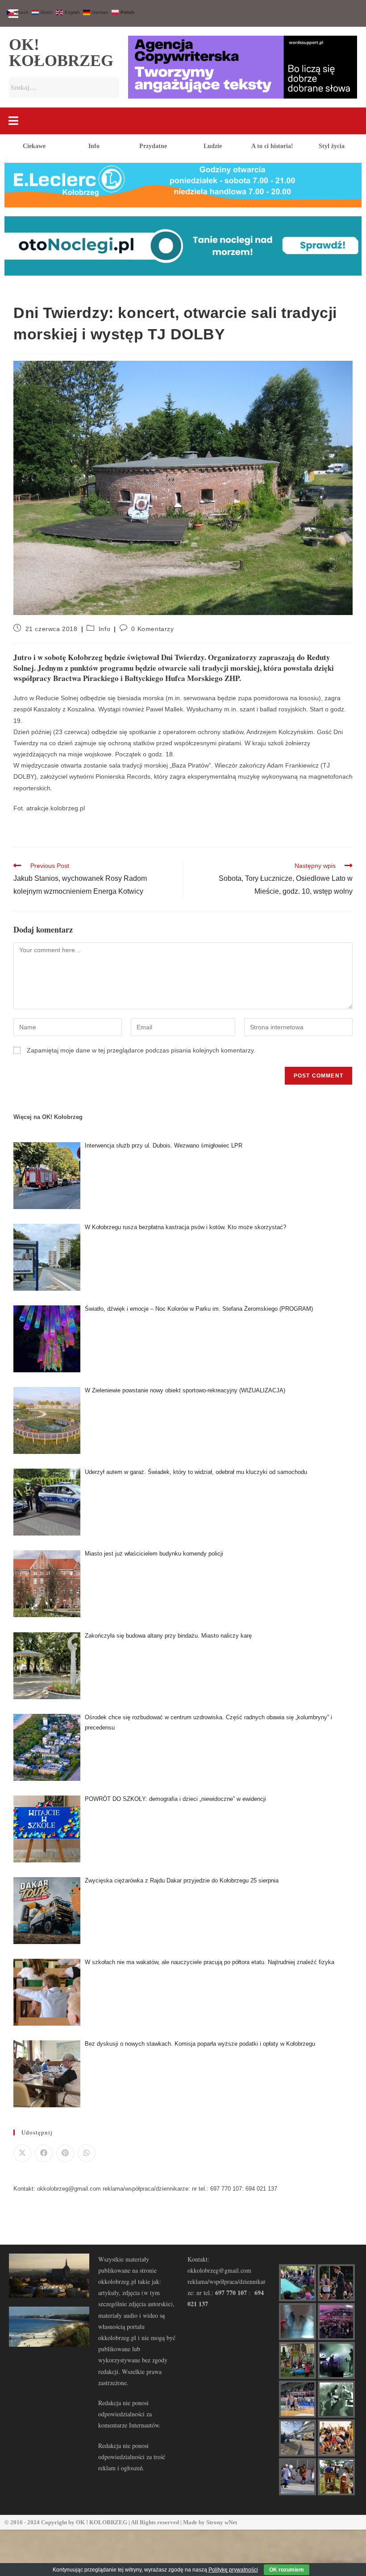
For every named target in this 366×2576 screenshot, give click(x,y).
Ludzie (213, 146)
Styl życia (332, 146)
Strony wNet (222, 2522)
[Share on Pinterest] (65, 2153)
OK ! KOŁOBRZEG (102, 2522)
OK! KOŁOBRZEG (61, 53)
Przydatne (153, 146)
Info (94, 146)
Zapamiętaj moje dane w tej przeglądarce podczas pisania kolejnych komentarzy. (141, 1050)
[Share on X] (22, 2153)
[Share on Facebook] (44, 2153)
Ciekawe (34, 146)
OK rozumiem (287, 2570)
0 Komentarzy (152, 629)
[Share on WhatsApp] (87, 2153)
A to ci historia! (272, 146)
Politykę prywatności (233, 2570)
